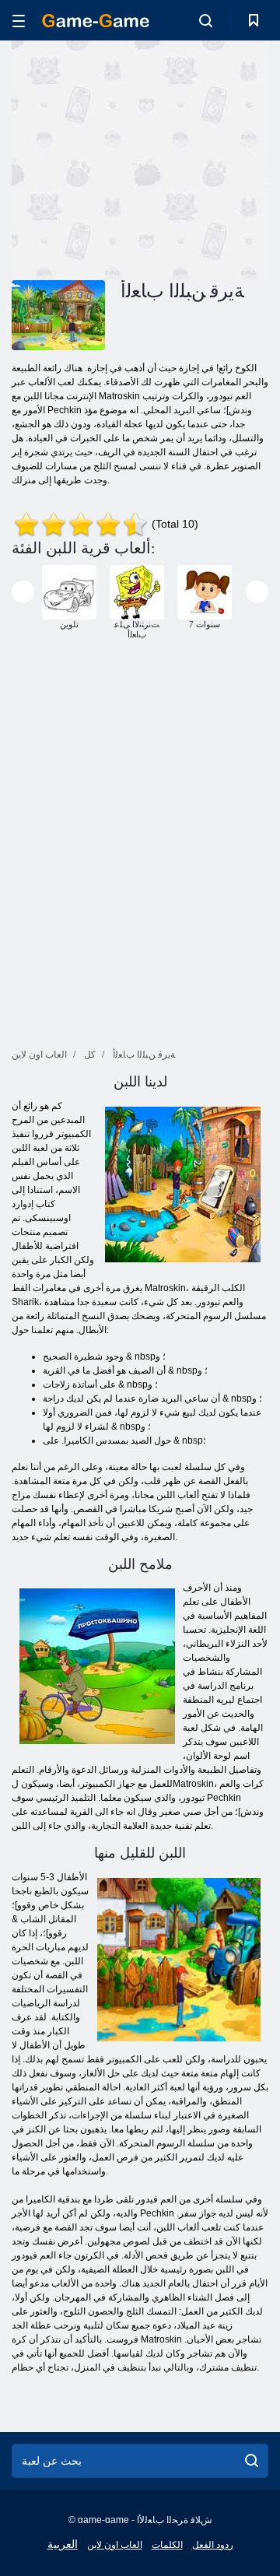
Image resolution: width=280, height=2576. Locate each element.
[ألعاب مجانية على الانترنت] (96, 21)
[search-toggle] (206, 20)
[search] (252, 2461)
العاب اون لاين (115, 2545)
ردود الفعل (213, 2545)
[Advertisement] (210, 158)
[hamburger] (19, 21)
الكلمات (167, 2545)
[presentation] (23, 592)
